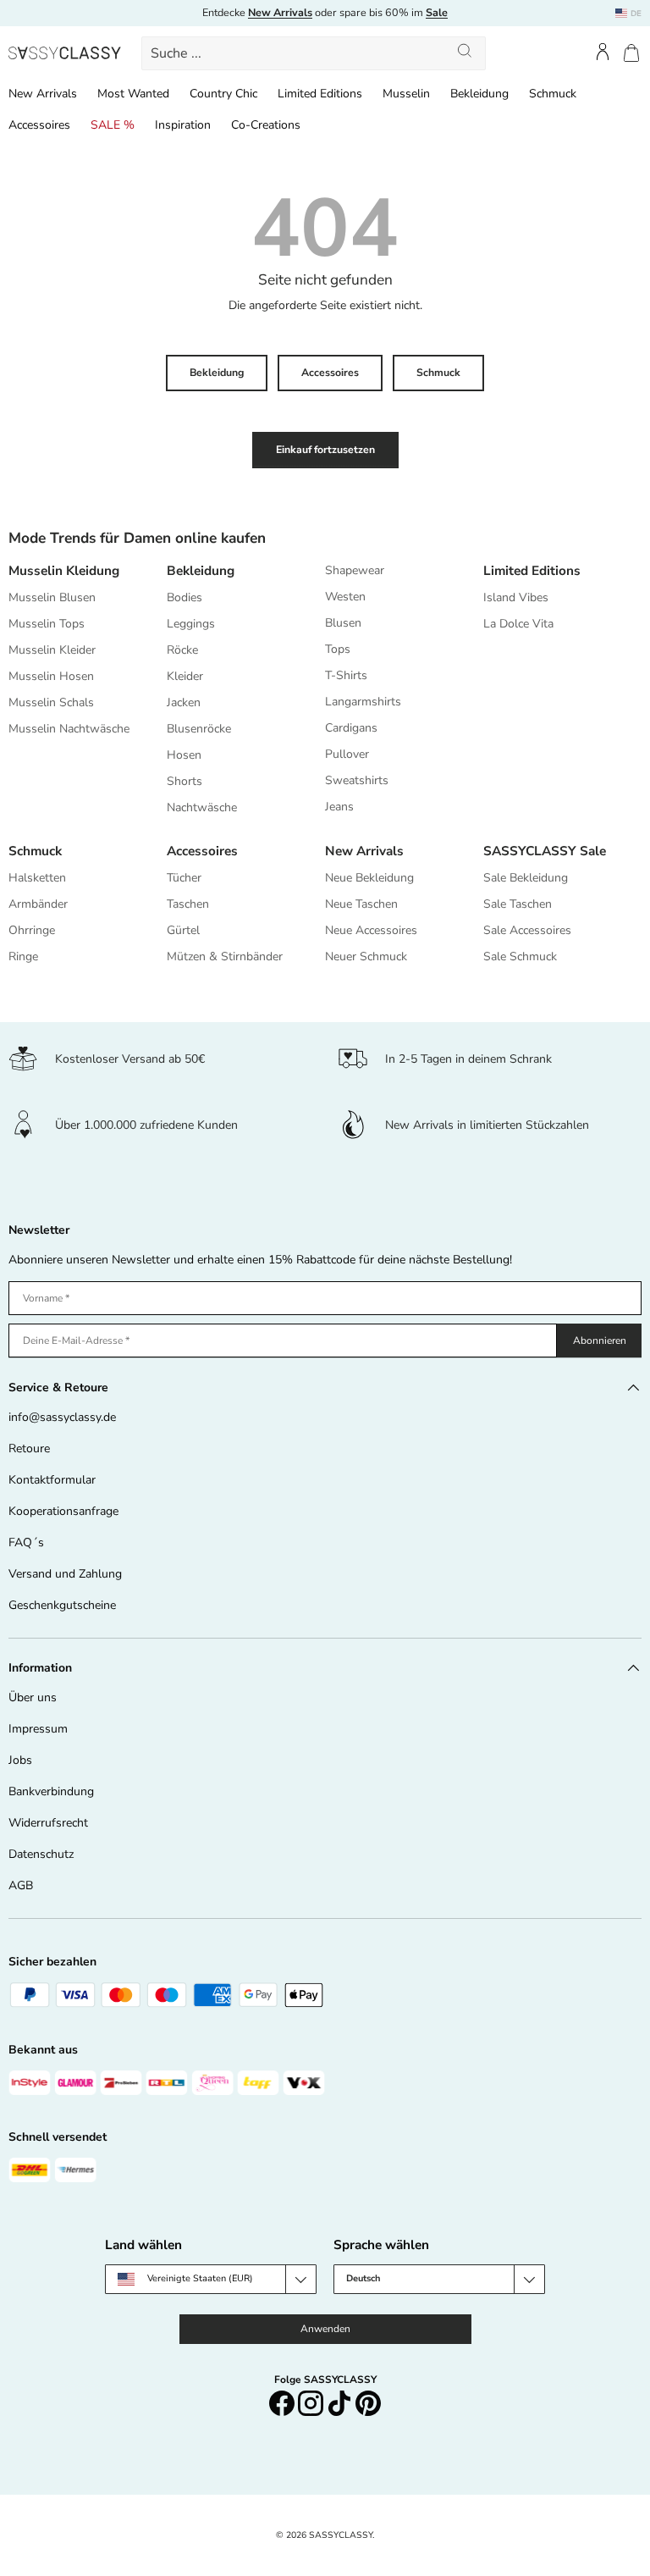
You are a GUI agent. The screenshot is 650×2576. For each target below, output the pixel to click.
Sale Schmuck (520, 956)
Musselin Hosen (51, 676)
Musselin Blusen (52, 597)
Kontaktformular (52, 1480)
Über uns (33, 1697)
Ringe (23, 956)
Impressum (38, 1729)
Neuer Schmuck (366, 956)
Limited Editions (320, 94)
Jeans (339, 807)
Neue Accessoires (371, 930)
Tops (338, 649)
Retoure (29, 1448)
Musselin (406, 94)
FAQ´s (26, 1542)
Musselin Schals (51, 702)
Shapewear (355, 570)
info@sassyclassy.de (62, 1417)
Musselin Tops (47, 624)
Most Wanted (133, 94)
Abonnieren (600, 1341)
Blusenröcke (199, 729)
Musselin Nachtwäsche (69, 729)
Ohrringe (32, 930)
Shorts (185, 781)
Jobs (20, 1760)
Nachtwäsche (202, 807)
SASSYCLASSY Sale (545, 851)
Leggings (191, 624)
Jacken (184, 702)
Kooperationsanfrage (63, 1511)
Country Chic (223, 94)
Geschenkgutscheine (62, 1605)
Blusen (343, 623)
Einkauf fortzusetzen (325, 450)
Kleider (185, 676)
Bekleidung (479, 94)
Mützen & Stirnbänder (225, 956)
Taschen (188, 904)
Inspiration (183, 125)
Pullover (347, 754)
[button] (631, 53)
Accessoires (39, 125)
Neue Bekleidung (369, 878)
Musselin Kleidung (64, 570)
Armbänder (38, 904)
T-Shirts (346, 675)
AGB (21, 1885)
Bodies (185, 597)
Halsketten (37, 878)
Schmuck (553, 94)
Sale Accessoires (527, 930)
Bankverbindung (51, 1791)
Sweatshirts (357, 780)
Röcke (182, 650)
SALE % (113, 125)
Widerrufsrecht (48, 1823)
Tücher (184, 878)
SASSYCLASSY (341, 2535)
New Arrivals (43, 94)
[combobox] (314, 53)
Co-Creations (266, 125)
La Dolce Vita (518, 624)
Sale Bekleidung (526, 878)
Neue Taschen (361, 904)
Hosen (184, 755)
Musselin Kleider (52, 650)
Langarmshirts (363, 702)
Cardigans (351, 728)
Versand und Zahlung (65, 1574)
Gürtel (183, 930)
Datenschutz (41, 1854)
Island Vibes (516, 597)
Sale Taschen (518, 904)
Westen (345, 597)
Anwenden (325, 2329)
